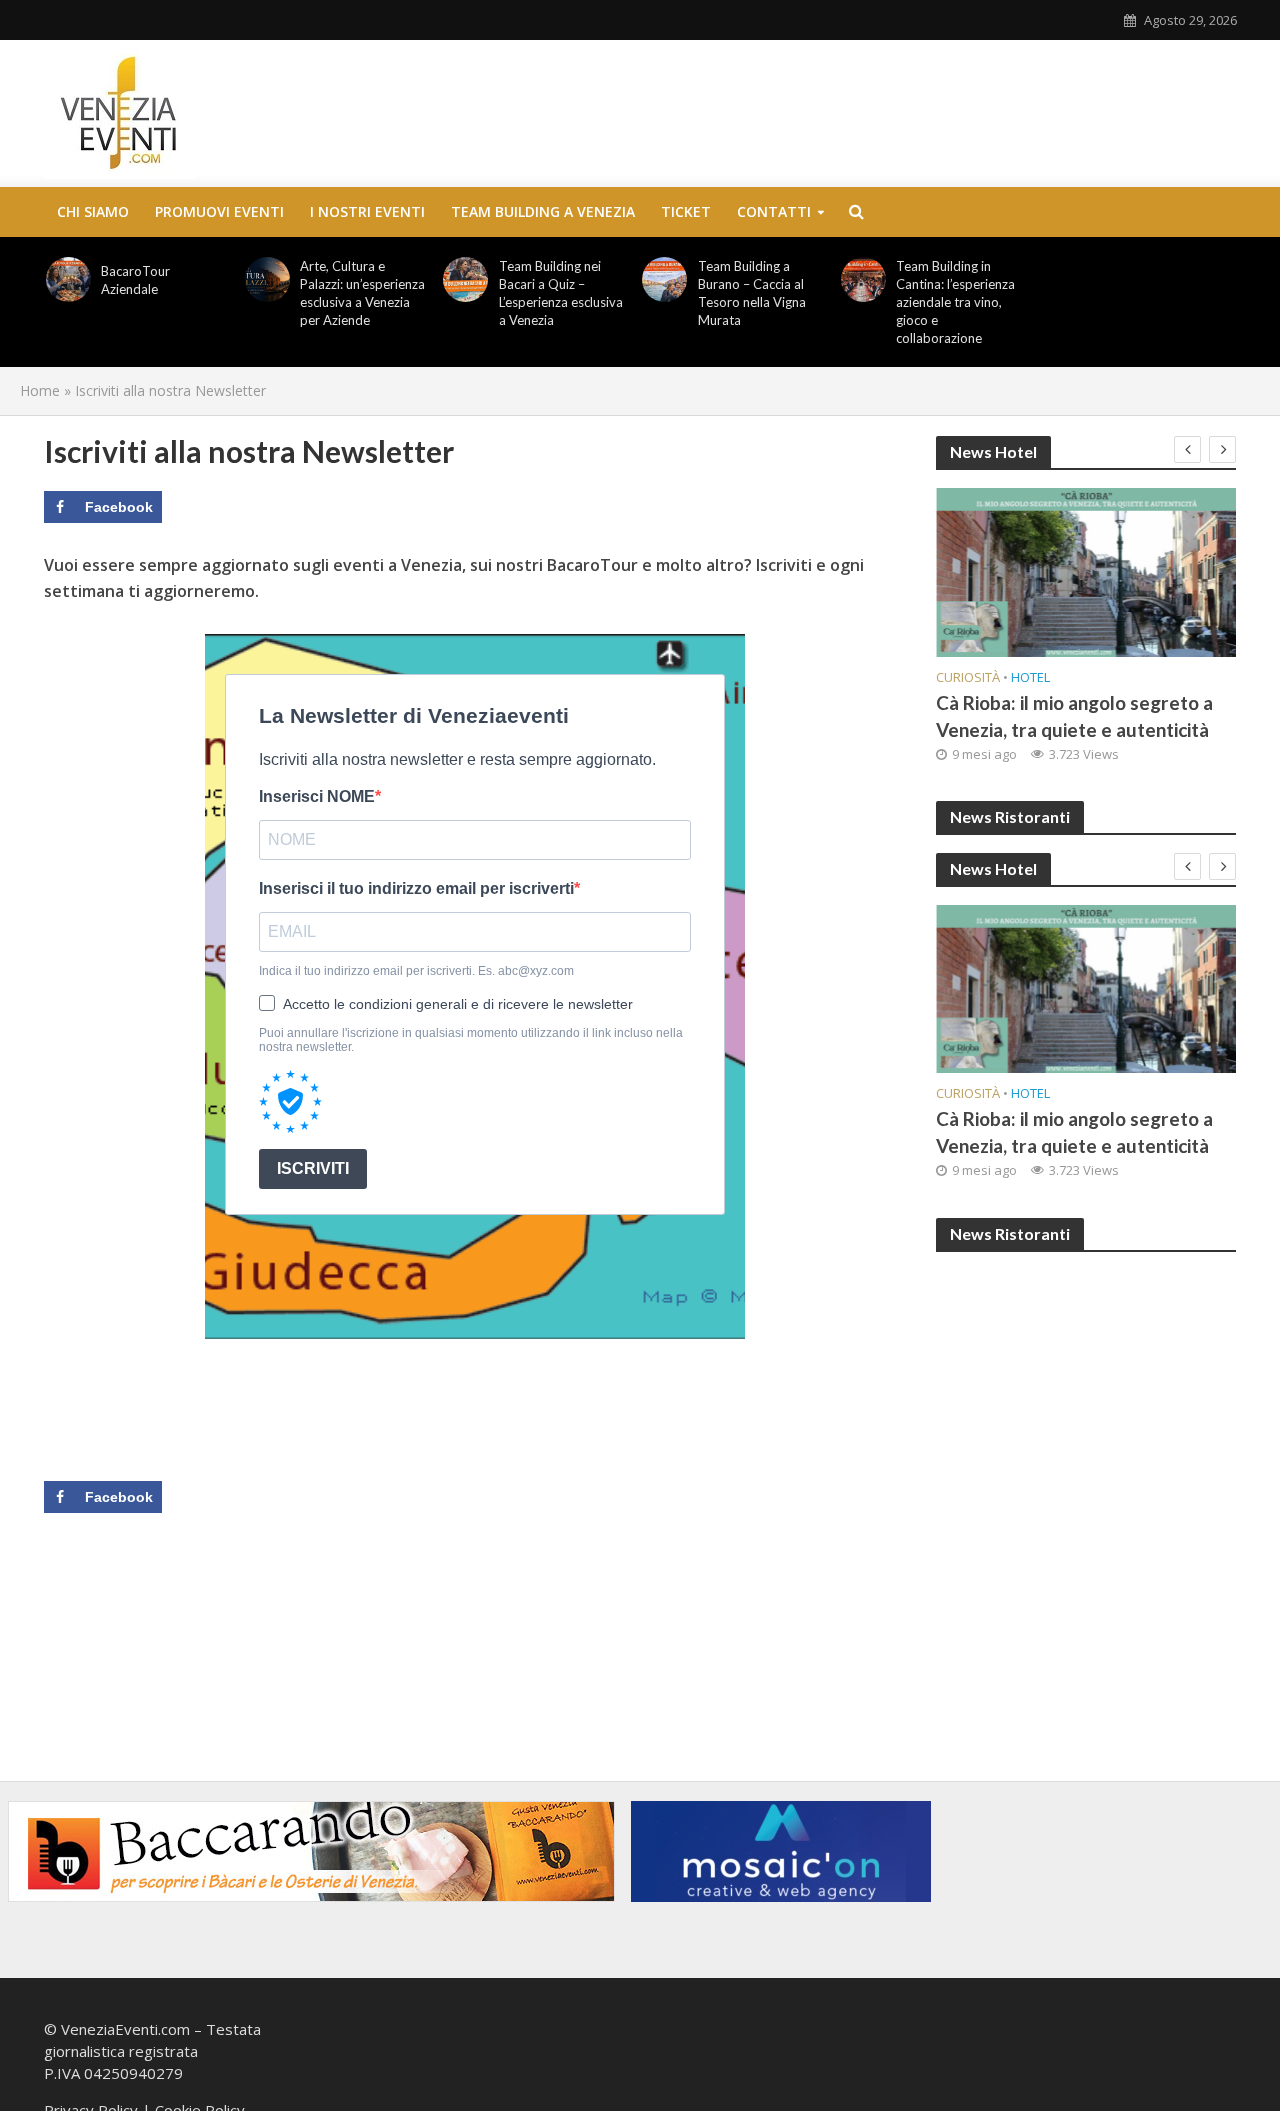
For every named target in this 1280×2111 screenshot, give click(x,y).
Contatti (774, 211)
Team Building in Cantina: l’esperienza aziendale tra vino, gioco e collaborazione (955, 302)
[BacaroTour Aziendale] (69, 279)
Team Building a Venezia (543, 211)
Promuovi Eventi (219, 211)
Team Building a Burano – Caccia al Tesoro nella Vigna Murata (752, 293)
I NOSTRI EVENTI (367, 211)
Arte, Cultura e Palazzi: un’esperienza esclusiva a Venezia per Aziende (362, 293)
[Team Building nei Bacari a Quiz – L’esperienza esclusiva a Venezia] (466, 279)
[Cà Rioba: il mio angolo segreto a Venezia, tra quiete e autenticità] (1086, 572)
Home (40, 390)
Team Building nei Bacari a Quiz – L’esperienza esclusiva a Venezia (561, 293)
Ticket (686, 211)
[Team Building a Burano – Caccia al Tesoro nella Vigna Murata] (665, 279)
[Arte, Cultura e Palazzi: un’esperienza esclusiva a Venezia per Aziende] (267, 279)
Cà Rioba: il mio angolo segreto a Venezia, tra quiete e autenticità (1074, 716)
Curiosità (968, 677)
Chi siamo (93, 211)
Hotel (1030, 677)
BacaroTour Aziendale (135, 280)
